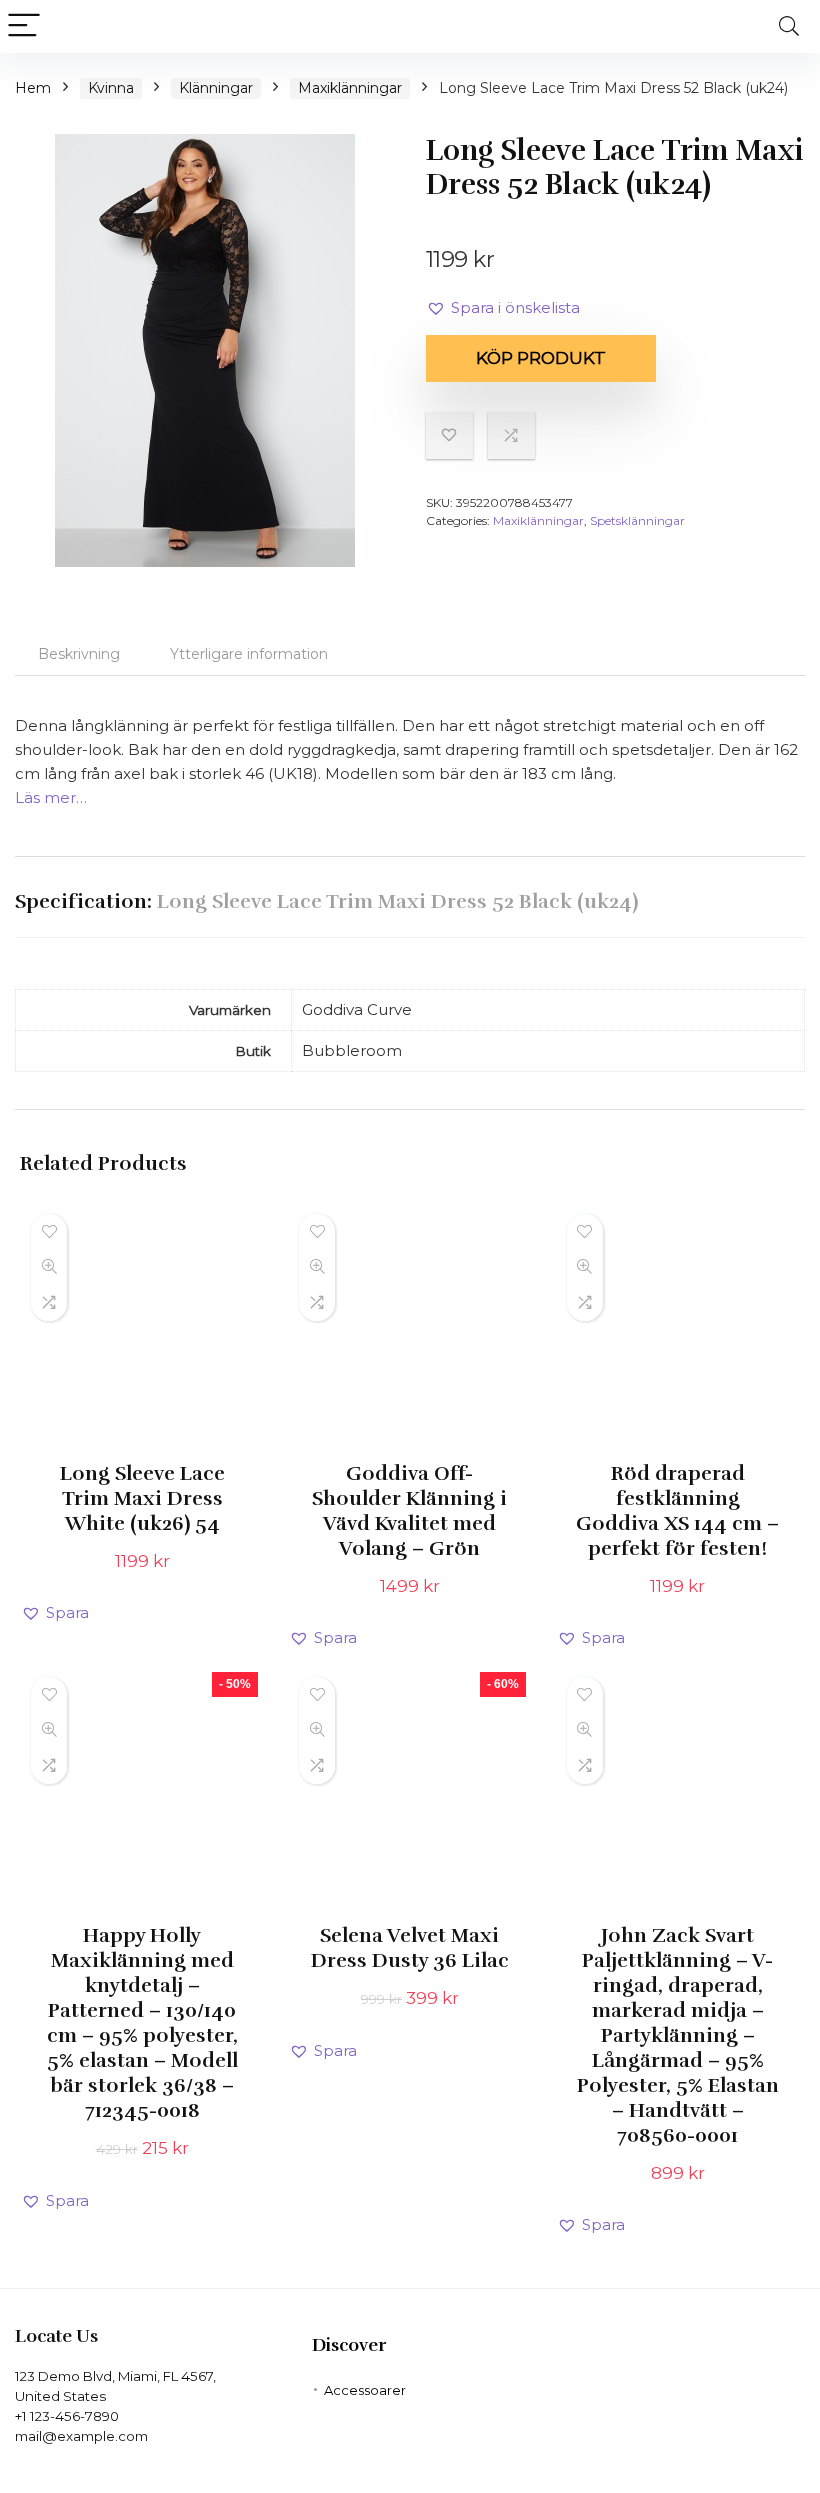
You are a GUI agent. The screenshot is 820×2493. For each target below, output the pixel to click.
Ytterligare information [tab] (249, 654)
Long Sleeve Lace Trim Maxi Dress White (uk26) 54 (142, 1498)
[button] (503, 308)
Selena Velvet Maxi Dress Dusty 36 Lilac (410, 1948)
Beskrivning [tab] (79, 654)
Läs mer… (51, 797)
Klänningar (216, 88)
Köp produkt (541, 358)
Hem (33, 88)
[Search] (789, 26)
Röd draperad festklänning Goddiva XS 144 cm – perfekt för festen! (677, 1511)
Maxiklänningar (350, 88)
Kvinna (111, 88)
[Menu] (24, 26)
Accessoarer (365, 2390)
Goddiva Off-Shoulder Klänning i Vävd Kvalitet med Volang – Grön (409, 1511)
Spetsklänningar (637, 520)
